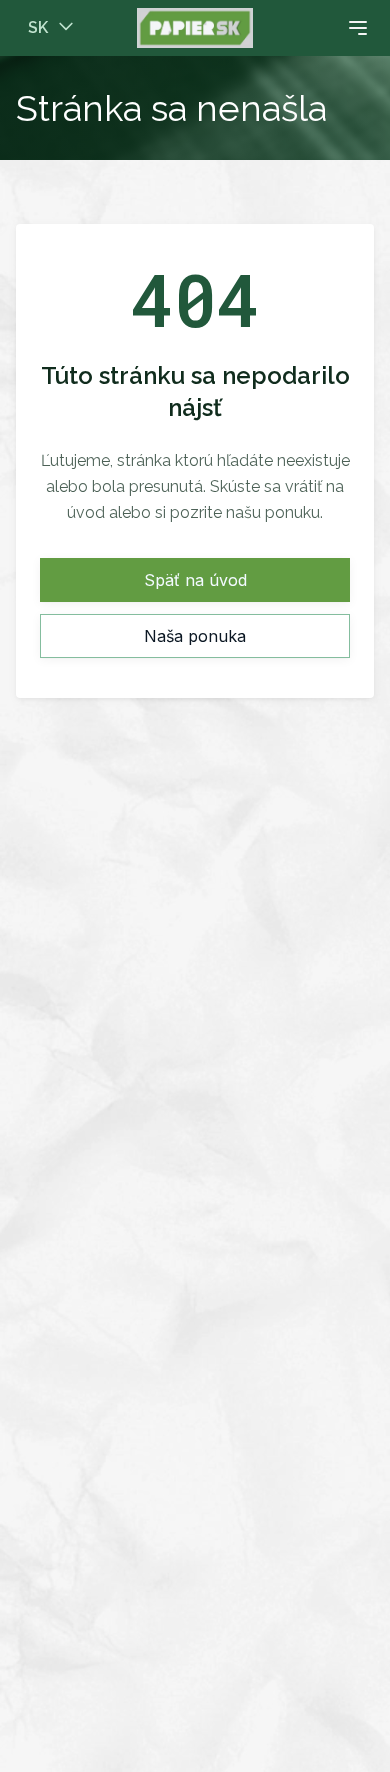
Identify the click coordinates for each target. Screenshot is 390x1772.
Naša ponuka (195, 636)
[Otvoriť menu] (317, 28)
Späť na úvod (195, 580)
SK (38, 27)
